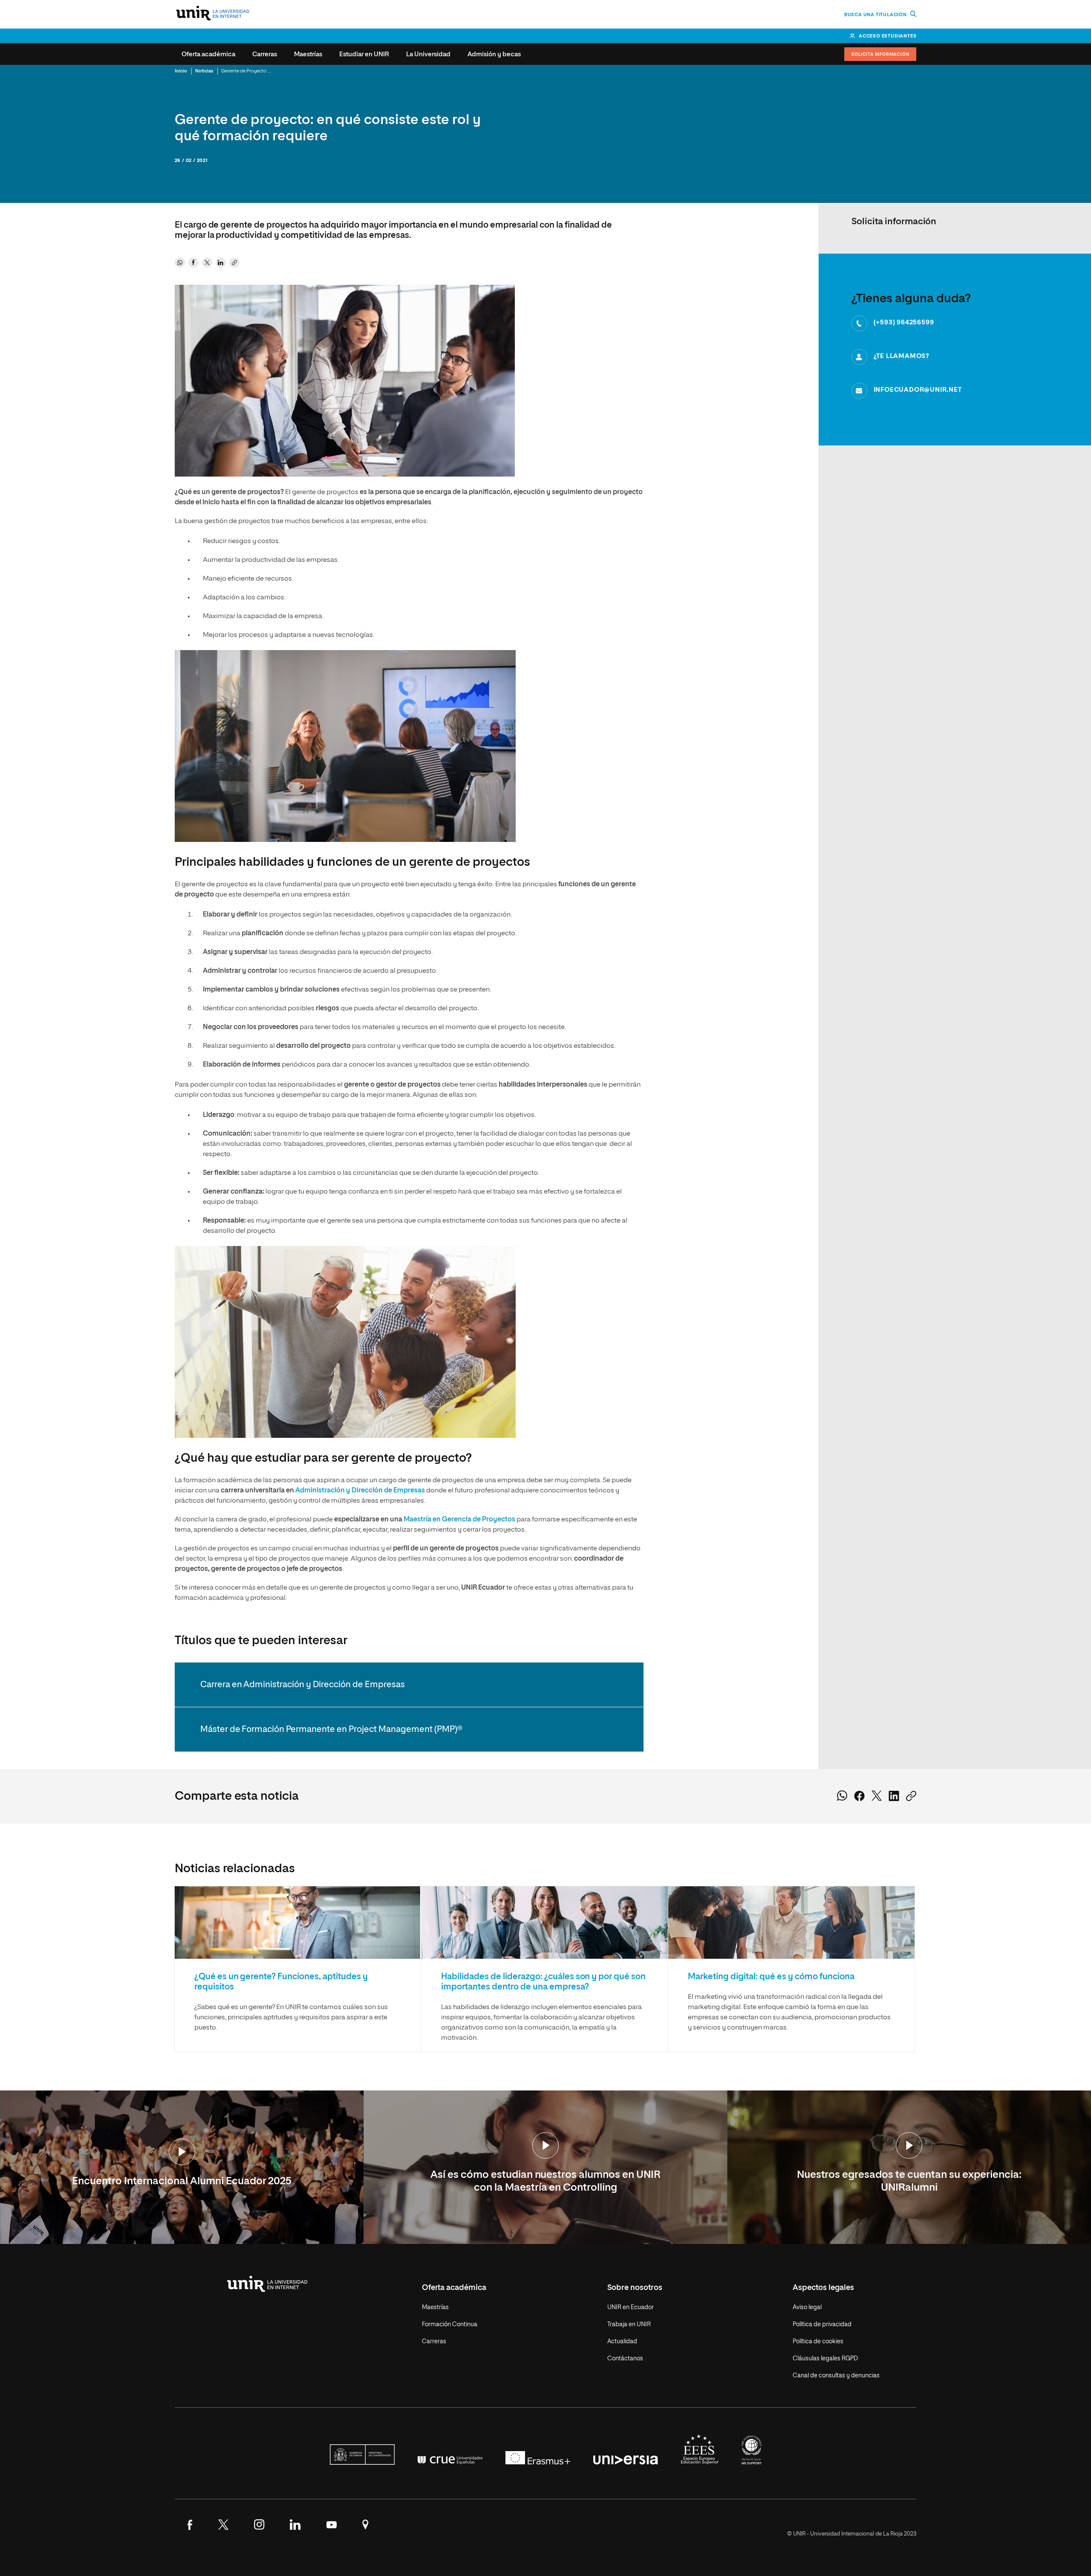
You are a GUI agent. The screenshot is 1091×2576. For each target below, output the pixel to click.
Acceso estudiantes (888, 36)
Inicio (181, 71)
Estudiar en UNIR (364, 54)
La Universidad (428, 54)
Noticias (204, 71)
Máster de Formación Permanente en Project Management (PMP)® (331, 1729)
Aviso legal (807, 2307)
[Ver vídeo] (182, 2152)
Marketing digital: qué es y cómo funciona (771, 1977)
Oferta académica (208, 54)
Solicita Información (880, 55)
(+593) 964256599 (904, 322)
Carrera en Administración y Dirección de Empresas (303, 1685)
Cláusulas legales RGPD (825, 2359)
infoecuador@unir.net (918, 390)
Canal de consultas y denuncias (836, 2376)
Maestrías (308, 54)
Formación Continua (450, 2324)
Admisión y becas (494, 54)
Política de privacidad (822, 2324)
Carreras (265, 54)
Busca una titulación (876, 15)
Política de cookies (818, 2342)
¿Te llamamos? (902, 356)
